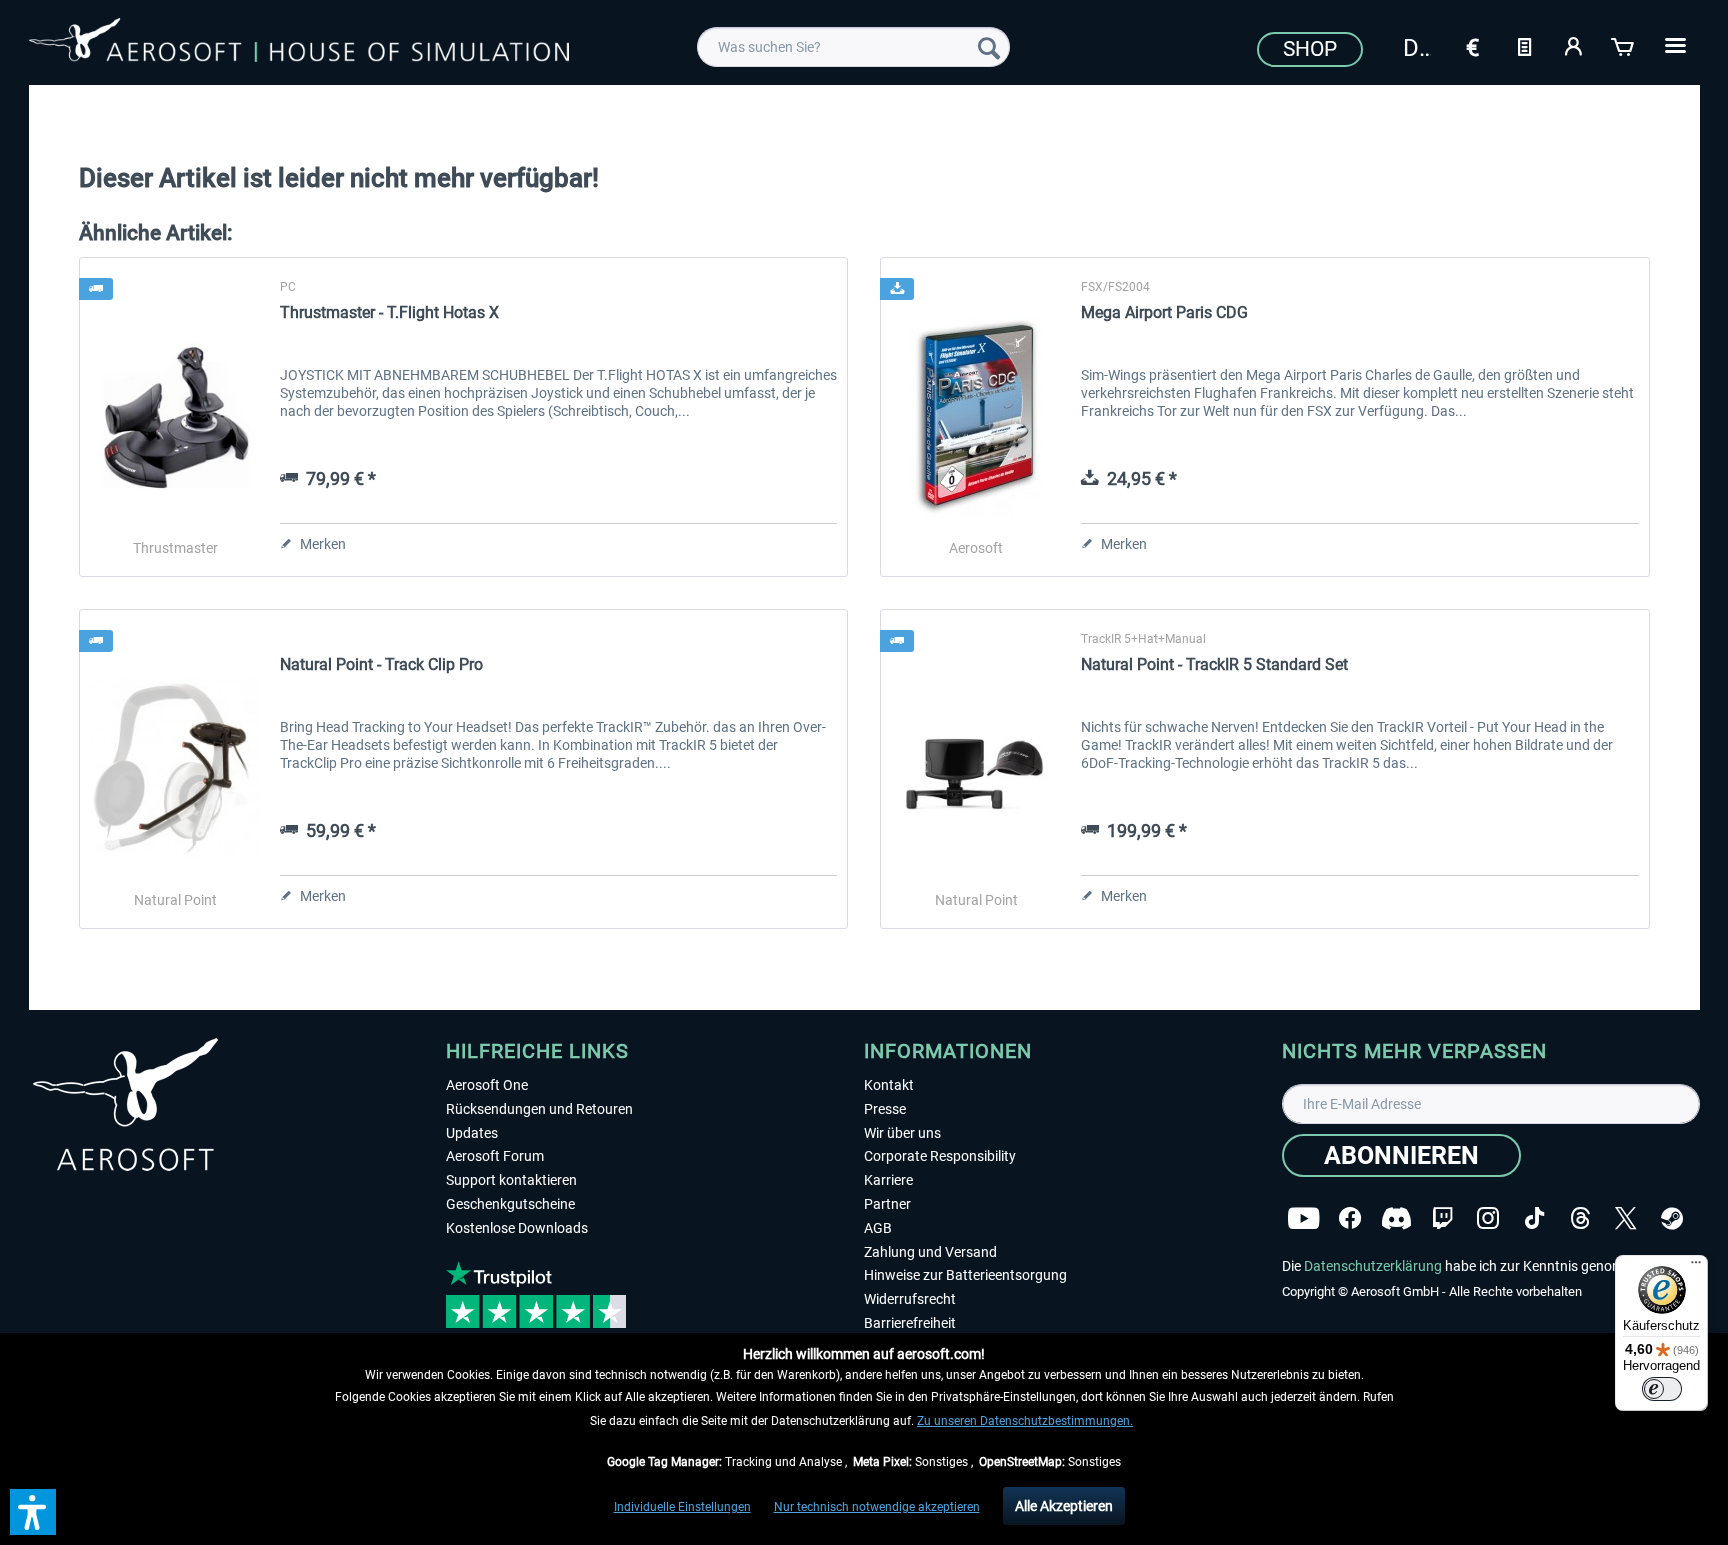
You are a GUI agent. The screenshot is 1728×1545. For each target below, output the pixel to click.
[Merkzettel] (1524, 45)
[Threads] (1580, 1218)
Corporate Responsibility (940, 1156)
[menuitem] (853, 47)
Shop (1310, 49)
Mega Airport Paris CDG (1164, 312)
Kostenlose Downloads (517, 1228)
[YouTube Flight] (1303, 1218)
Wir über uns (902, 1133)
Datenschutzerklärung (1373, 1266)
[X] (1626, 1218)
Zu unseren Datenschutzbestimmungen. (1025, 1421)
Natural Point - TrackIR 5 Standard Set (1214, 664)
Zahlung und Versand (930, 1252)
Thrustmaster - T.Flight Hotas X (389, 312)
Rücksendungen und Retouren (539, 1109)
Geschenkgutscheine (510, 1204)
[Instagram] (1488, 1218)
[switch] (1662, 1389)
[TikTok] (1534, 1218)
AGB (878, 1228)
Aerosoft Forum (495, 1156)
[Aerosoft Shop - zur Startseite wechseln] (299, 44)
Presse (885, 1109)
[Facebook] (1350, 1218)
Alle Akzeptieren (1064, 1506)
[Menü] (1696, 1267)
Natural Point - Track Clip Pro (381, 664)
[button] (33, 1512)
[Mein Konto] (1574, 45)
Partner (887, 1204)
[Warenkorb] (1624, 45)
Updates (472, 1133)
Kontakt (889, 1085)
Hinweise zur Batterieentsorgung (965, 1275)
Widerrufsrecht (910, 1299)
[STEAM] (1672, 1218)
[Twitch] (1442, 1218)
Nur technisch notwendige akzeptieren (877, 1507)
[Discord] (1396, 1218)
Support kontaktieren (511, 1180)
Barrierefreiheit (910, 1323)
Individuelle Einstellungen (682, 1507)
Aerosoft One (487, 1085)
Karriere (888, 1180)
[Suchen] (989, 47)
